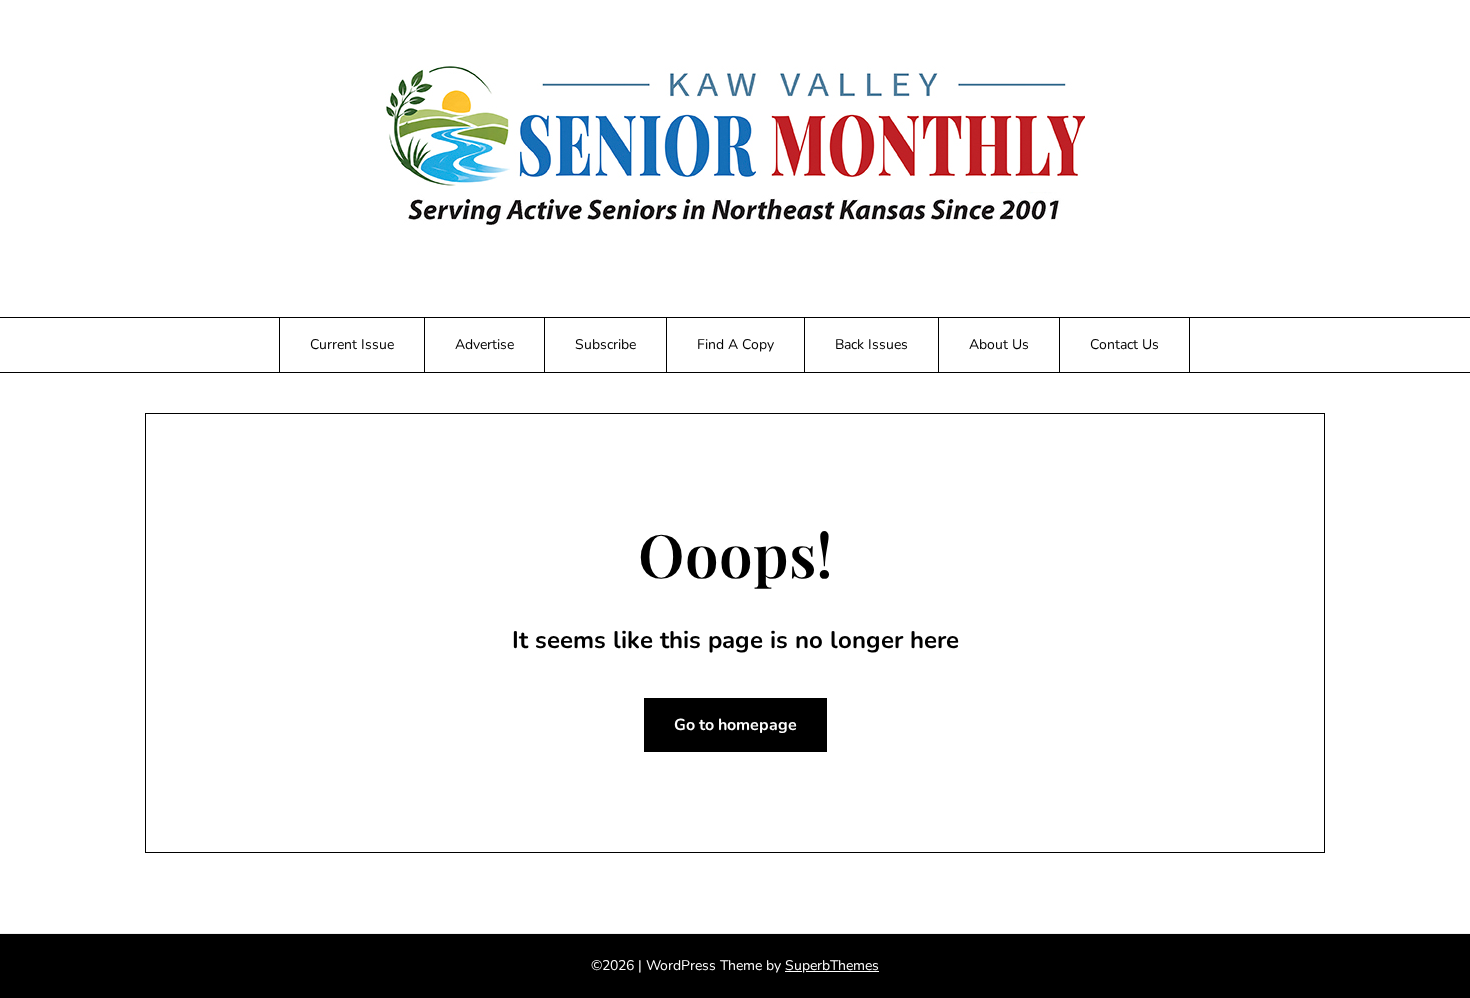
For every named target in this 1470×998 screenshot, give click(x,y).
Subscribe (605, 344)
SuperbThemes (832, 965)
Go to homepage (735, 725)
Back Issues (871, 344)
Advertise (484, 344)
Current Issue (352, 344)
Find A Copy (735, 344)
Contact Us (1124, 344)
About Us (999, 344)
